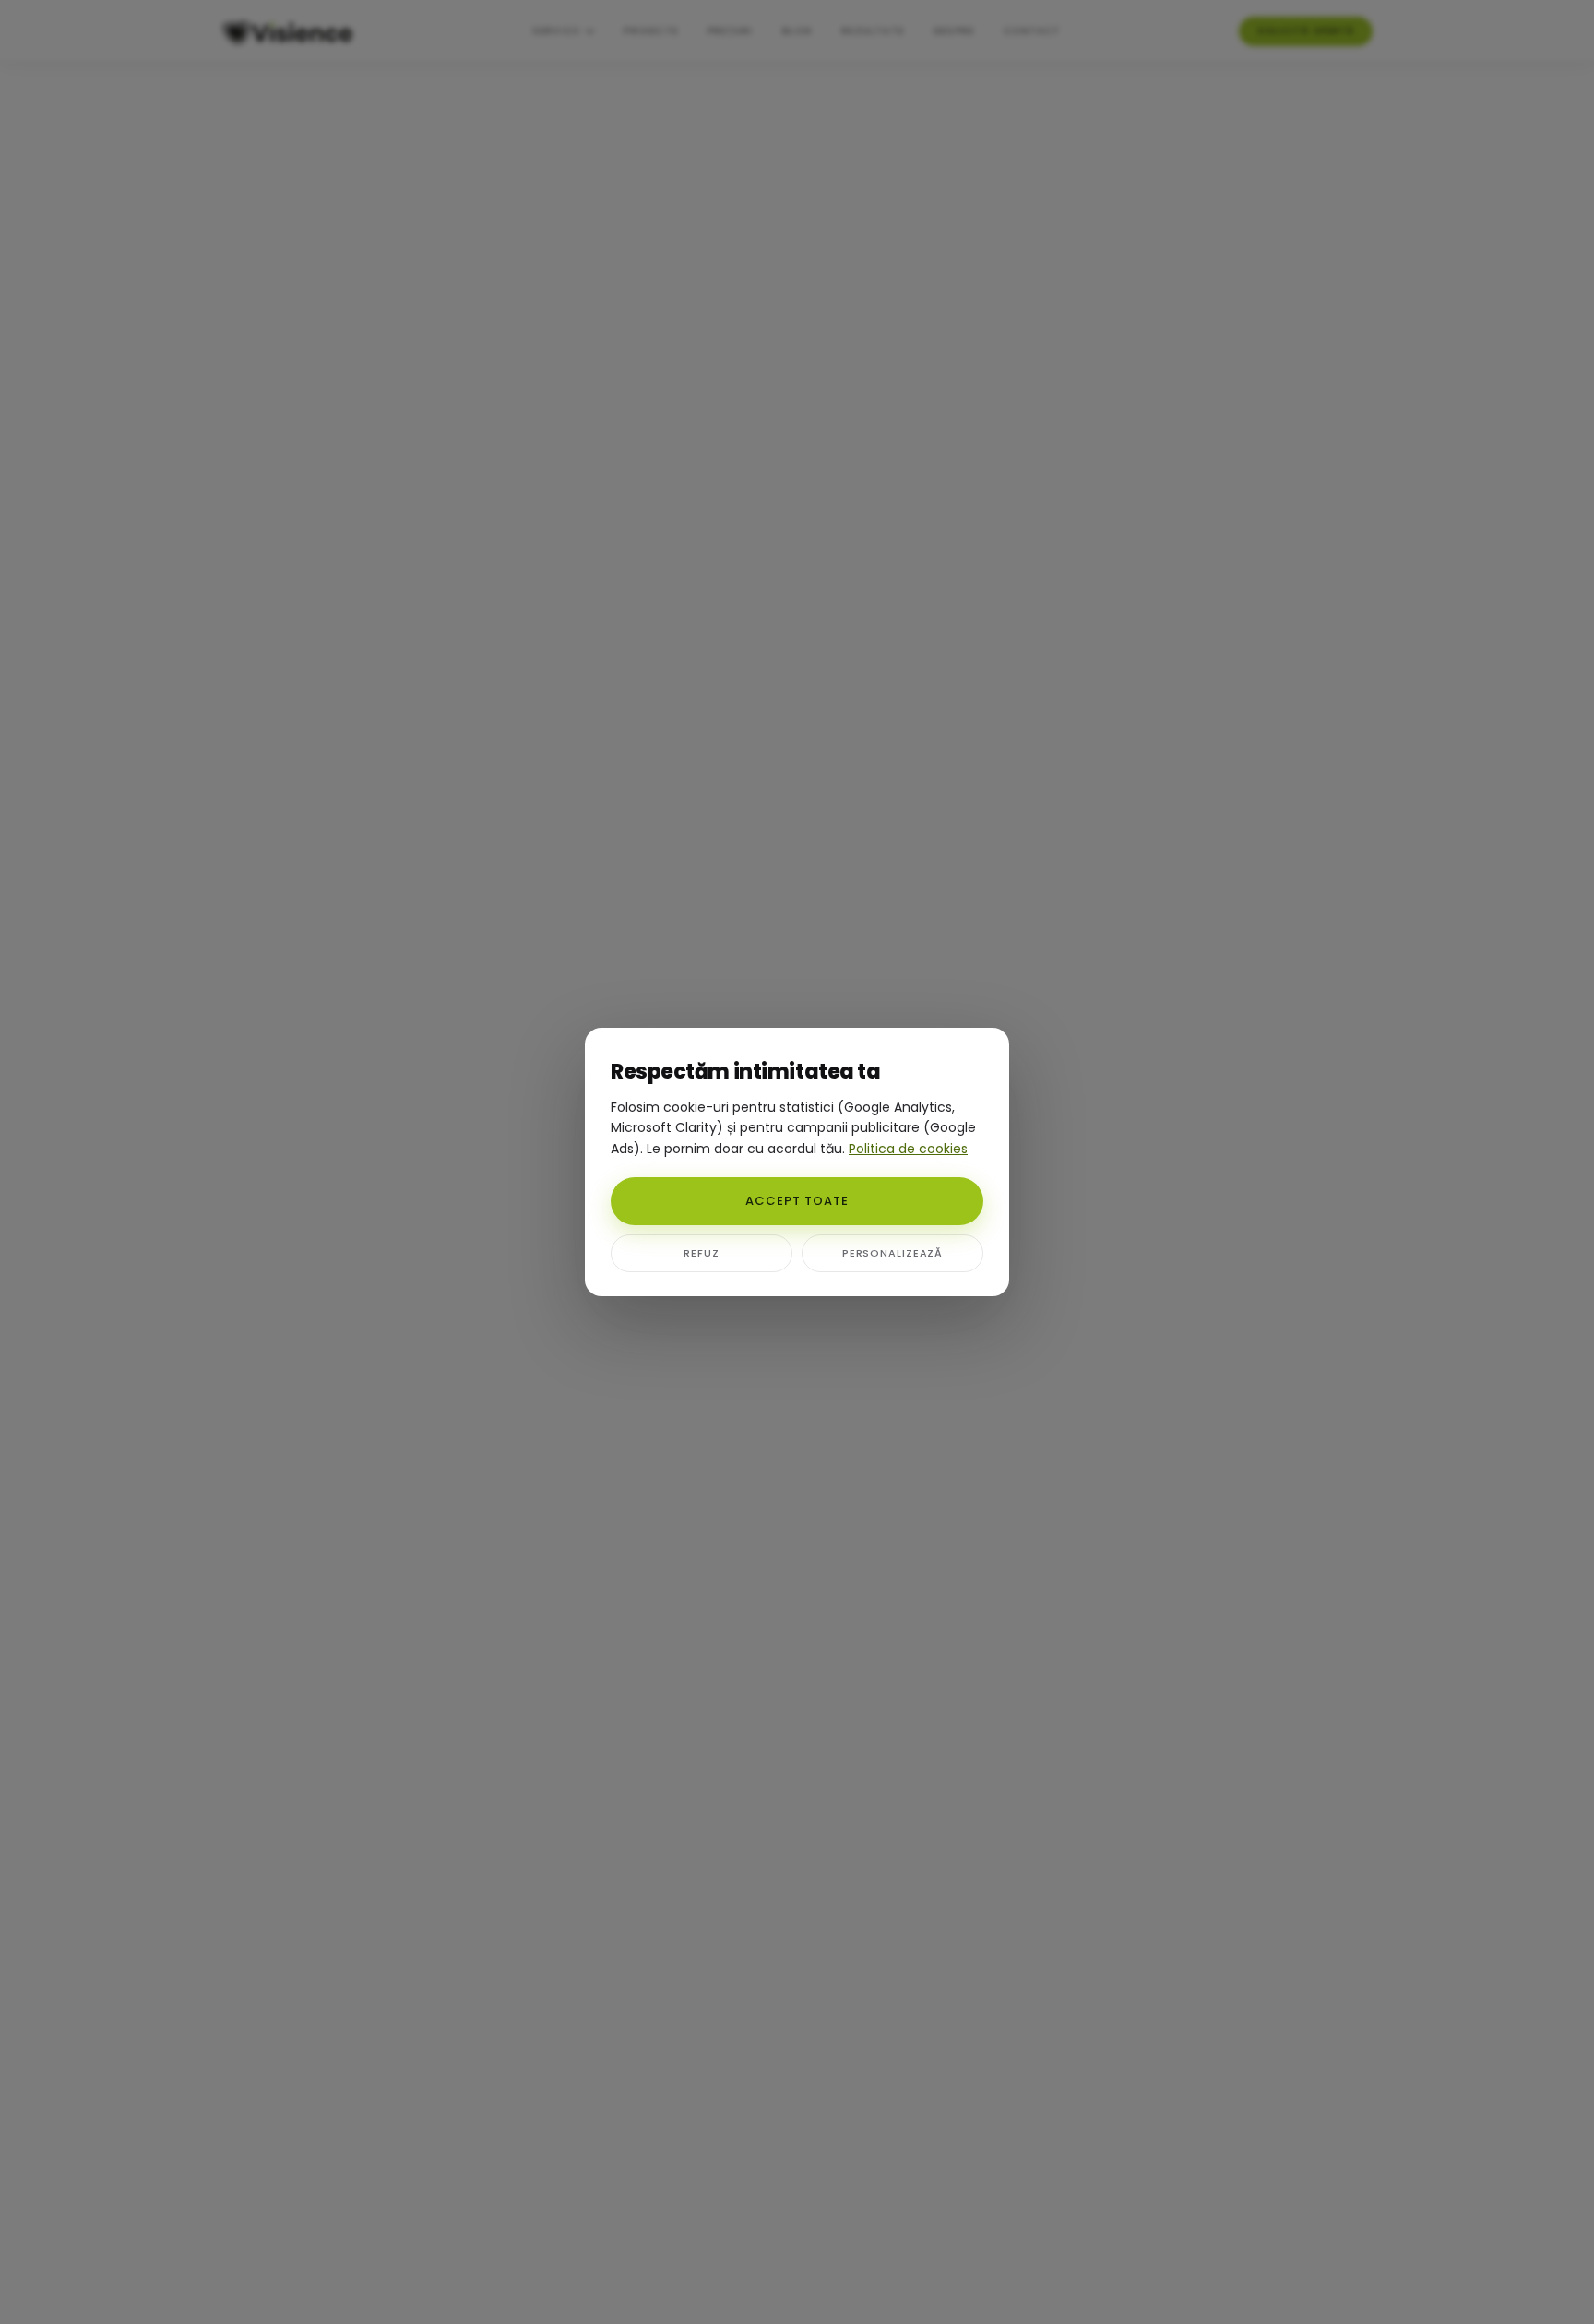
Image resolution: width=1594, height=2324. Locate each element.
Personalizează (892, 1253)
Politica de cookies (908, 1149)
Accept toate (797, 1201)
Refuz (701, 1253)
